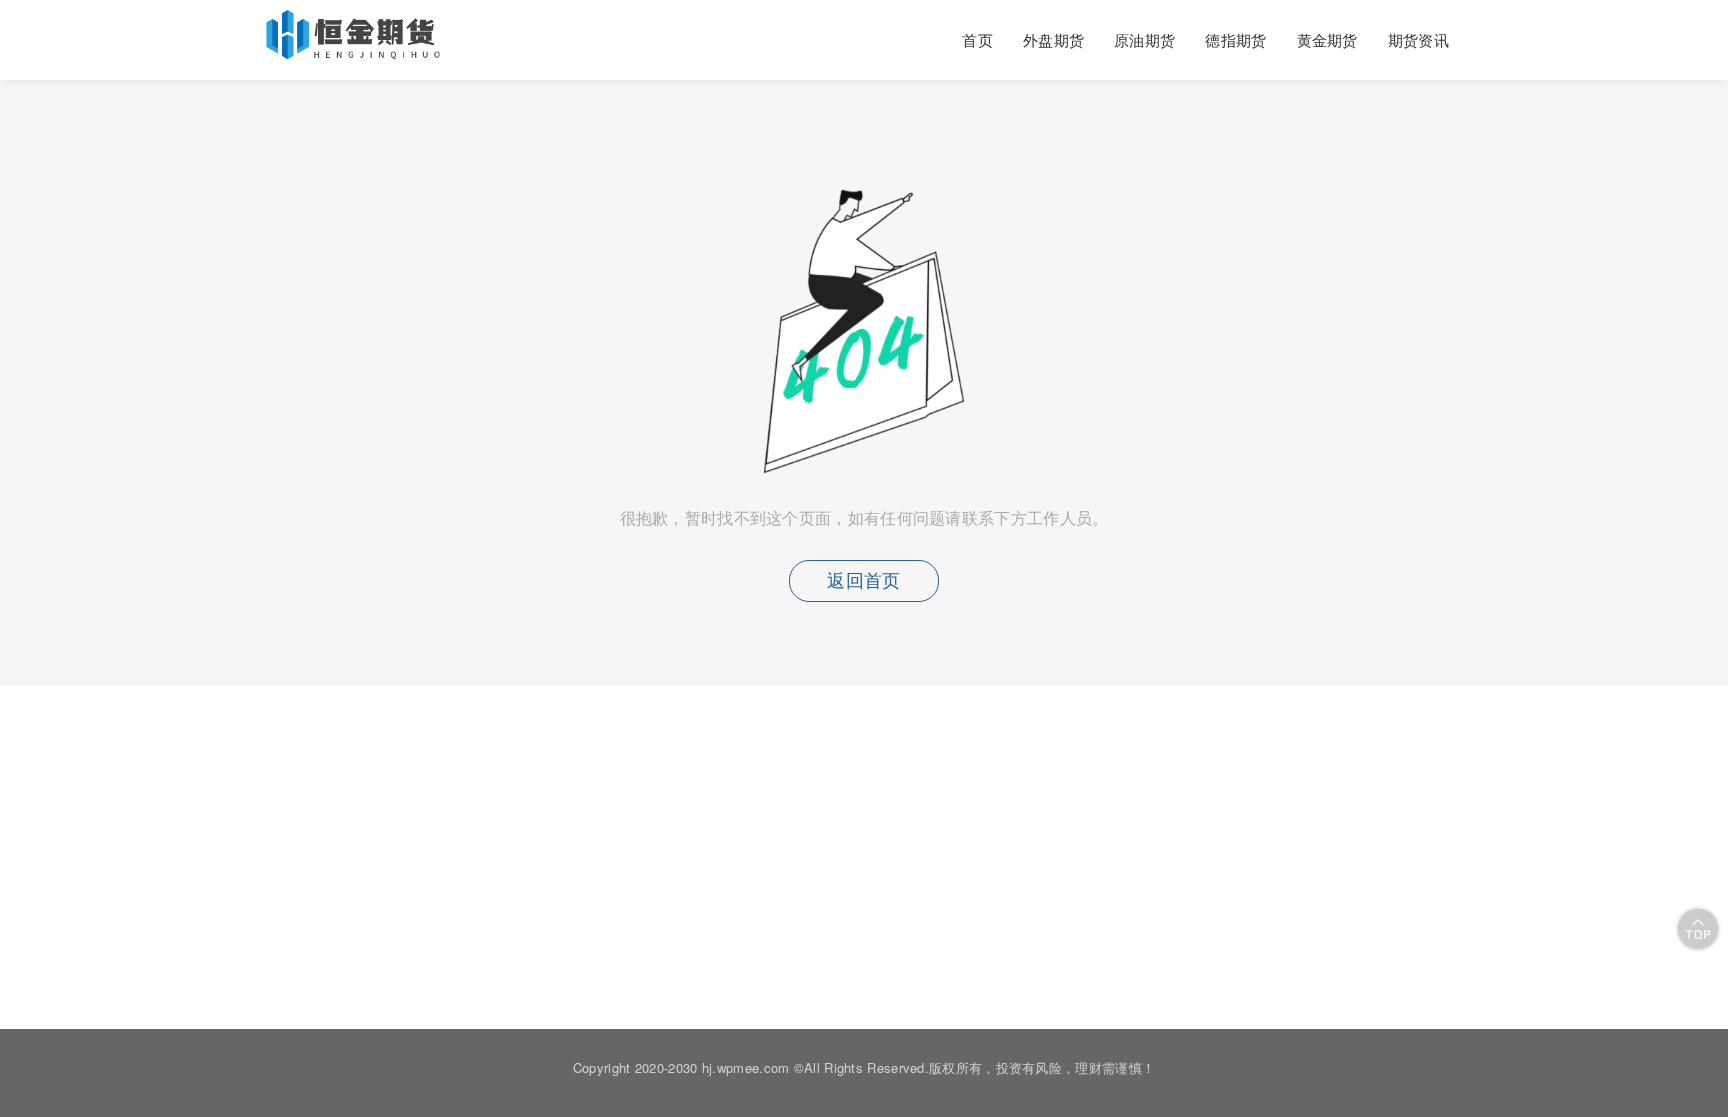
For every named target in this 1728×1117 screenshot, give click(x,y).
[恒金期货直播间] (355, 51)
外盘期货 (1053, 39)
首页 (977, 39)
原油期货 (1144, 39)
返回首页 (863, 581)
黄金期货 (1327, 39)
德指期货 (1235, 39)
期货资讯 (1418, 39)
